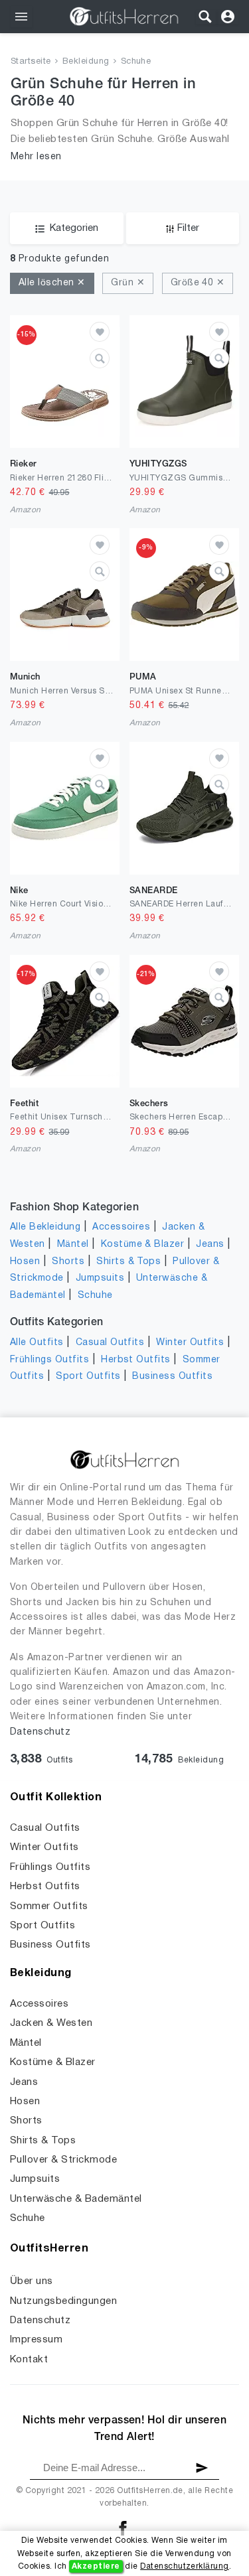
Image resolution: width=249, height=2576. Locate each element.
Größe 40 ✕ (198, 283)
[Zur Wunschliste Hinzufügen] (100, 332)
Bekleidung (86, 62)
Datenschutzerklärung (185, 2566)
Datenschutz (40, 1732)
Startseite (31, 62)
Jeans (210, 1245)
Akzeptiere (96, 2566)
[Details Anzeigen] (100, 358)
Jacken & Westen (51, 2023)
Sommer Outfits (49, 1906)
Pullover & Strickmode (63, 2160)
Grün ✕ (128, 283)
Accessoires (121, 1227)
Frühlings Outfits (49, 1360)
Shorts (68, 1262)
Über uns (32, 2281)
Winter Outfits (190, 1343)
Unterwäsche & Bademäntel (76, 2199)
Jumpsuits (100, 1278)
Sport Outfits (88, 1377)
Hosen (25, 1262)
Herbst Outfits (136, 1360)
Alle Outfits (37, 1343)
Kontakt (29, 2360)
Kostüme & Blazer (143, 1245)
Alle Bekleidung (45, 1227)
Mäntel (73, 1245)
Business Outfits (172, 1377)
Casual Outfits (110, 1343)
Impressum (36, 2340)
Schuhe (136, 62)
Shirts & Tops (128, 1262)
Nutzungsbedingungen (63, 2301)
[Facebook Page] (123, 2528)
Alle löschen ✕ (52, 283)
